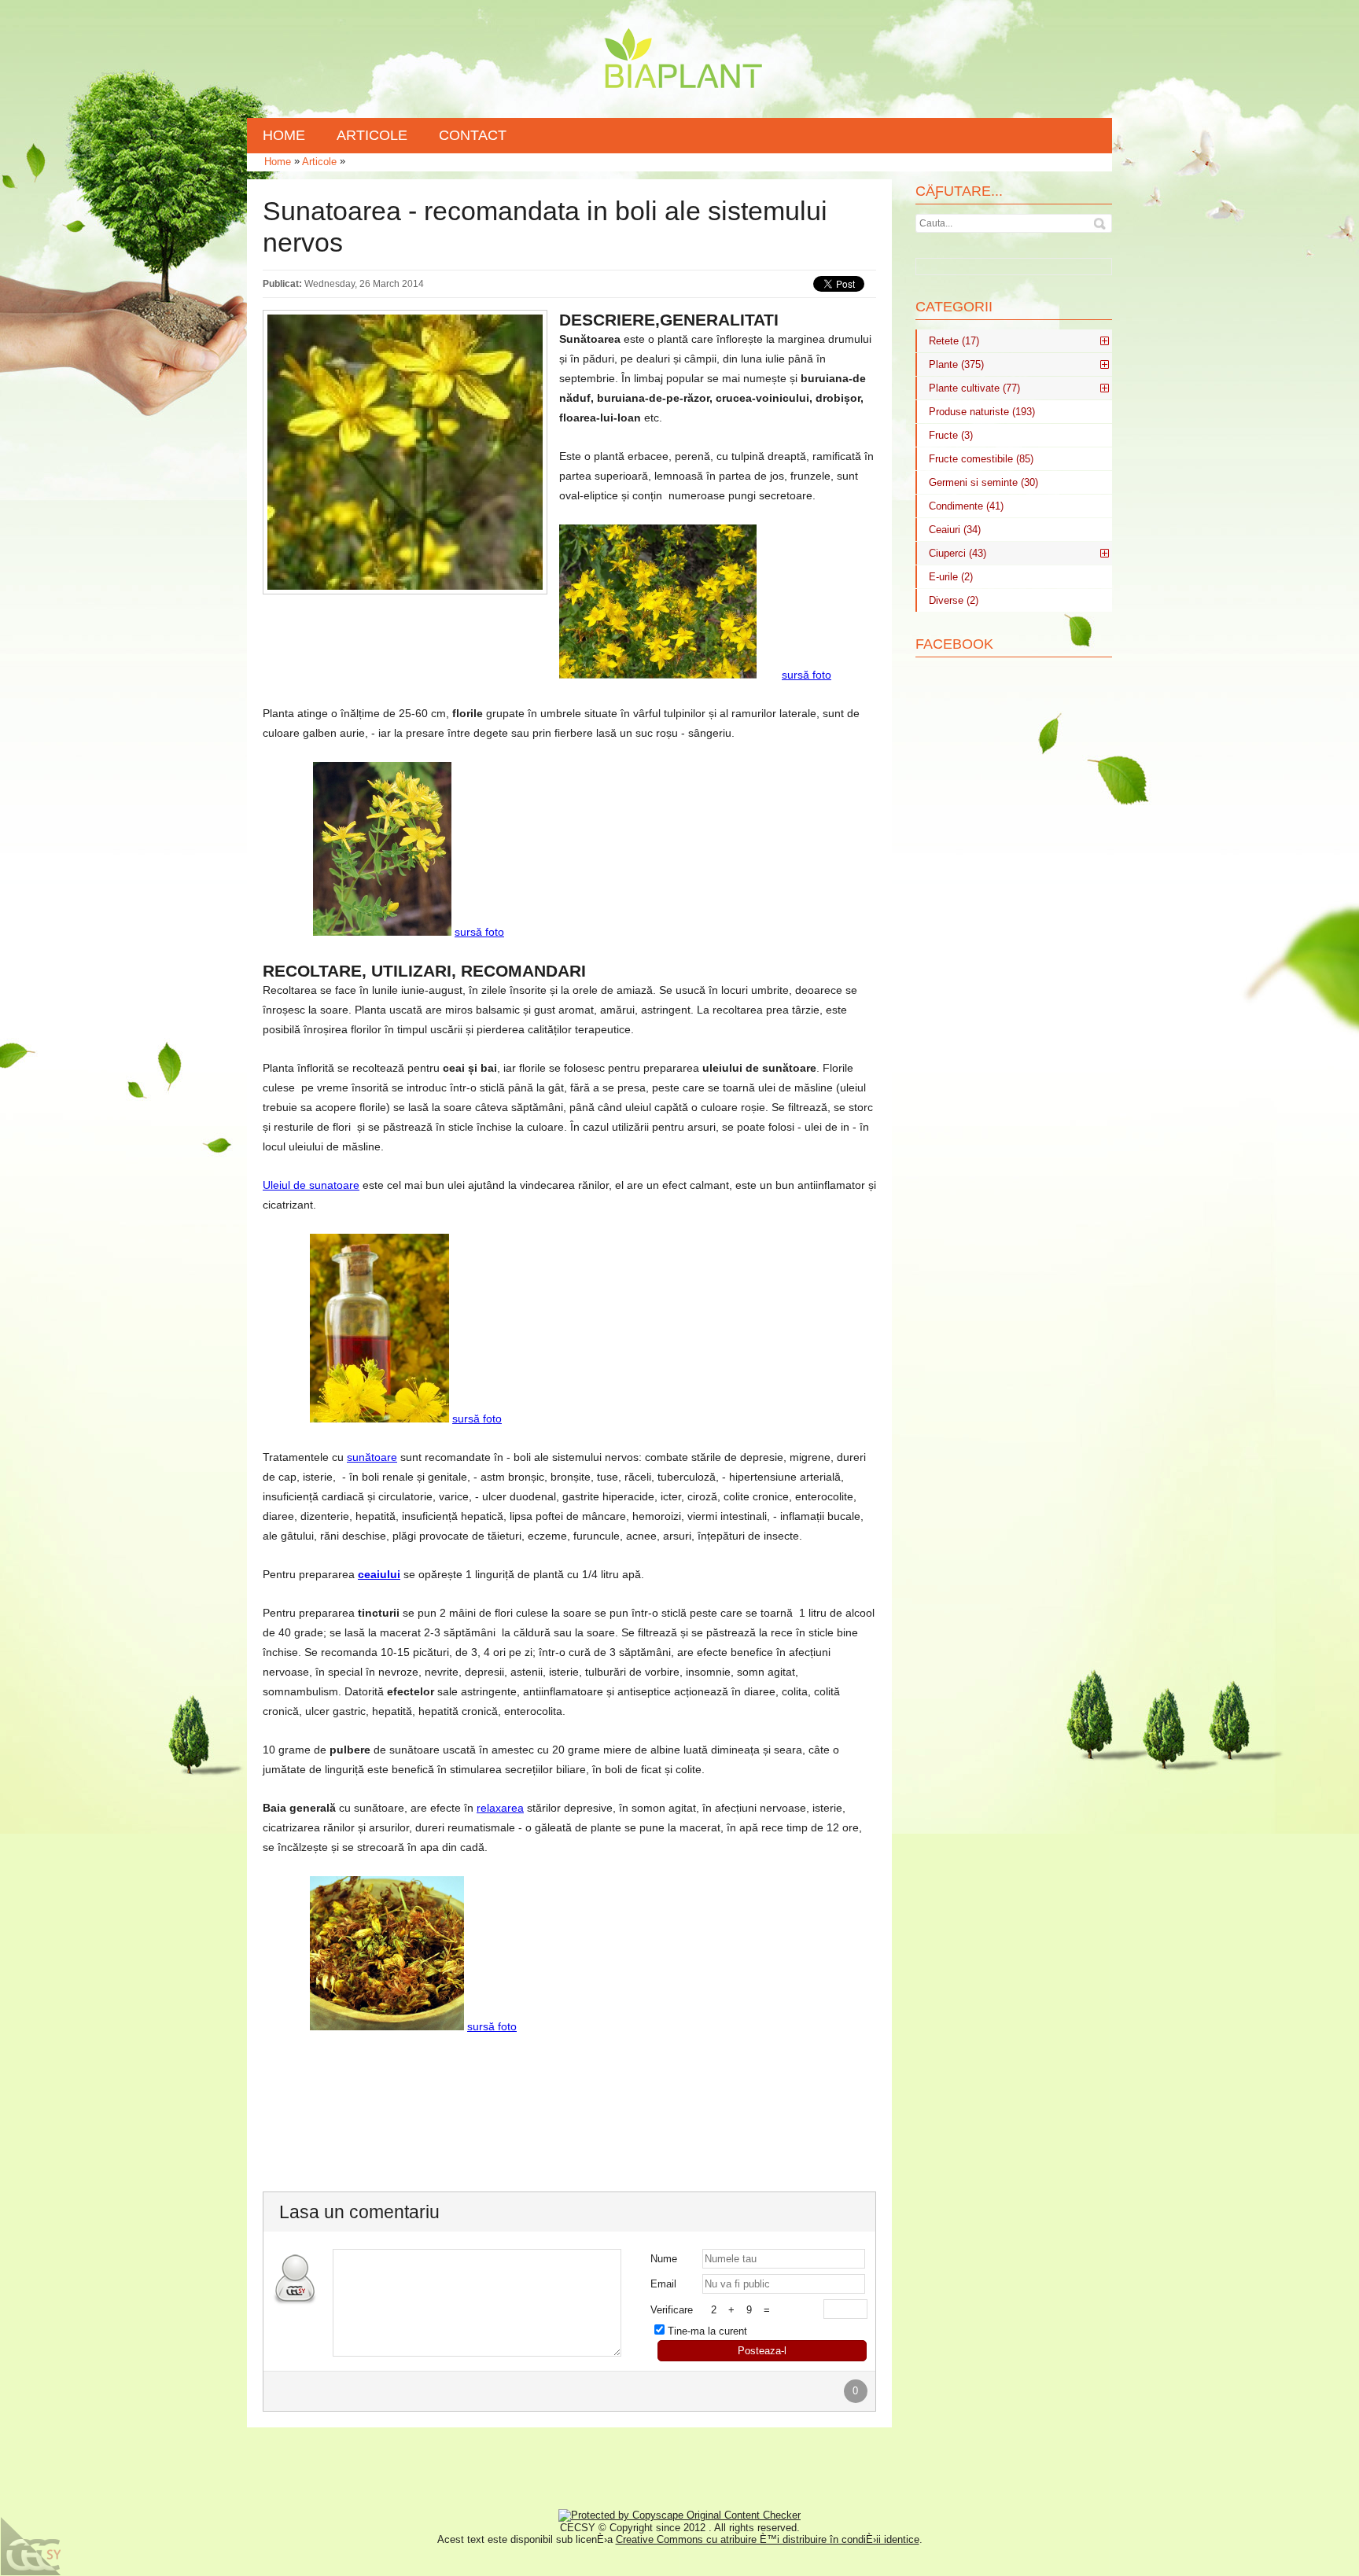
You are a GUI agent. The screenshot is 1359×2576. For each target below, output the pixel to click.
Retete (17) (954, 341)
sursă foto (807, 675)
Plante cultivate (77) (974, 388)
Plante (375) (956, 364)
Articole (319, 162)
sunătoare (372, 1457)
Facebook (954, 644)
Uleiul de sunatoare (311, 1185)
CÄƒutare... (959, 191)
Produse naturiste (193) (982, 412)
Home (278, 162)
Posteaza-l (762, 2351)
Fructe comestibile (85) (981, 459)
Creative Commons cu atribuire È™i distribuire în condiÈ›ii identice (768, 2539)
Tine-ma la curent (707, 2331)
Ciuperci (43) (958, 553)
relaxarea (500, 1808)
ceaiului (379, 1574)
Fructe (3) (951, 435)
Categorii (954, 307)
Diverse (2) (954, 600)
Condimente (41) (966, 506)
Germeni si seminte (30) (983, 482)
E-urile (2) (951, 577)
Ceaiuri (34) (955, 530)
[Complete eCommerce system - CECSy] (31, 2547)
